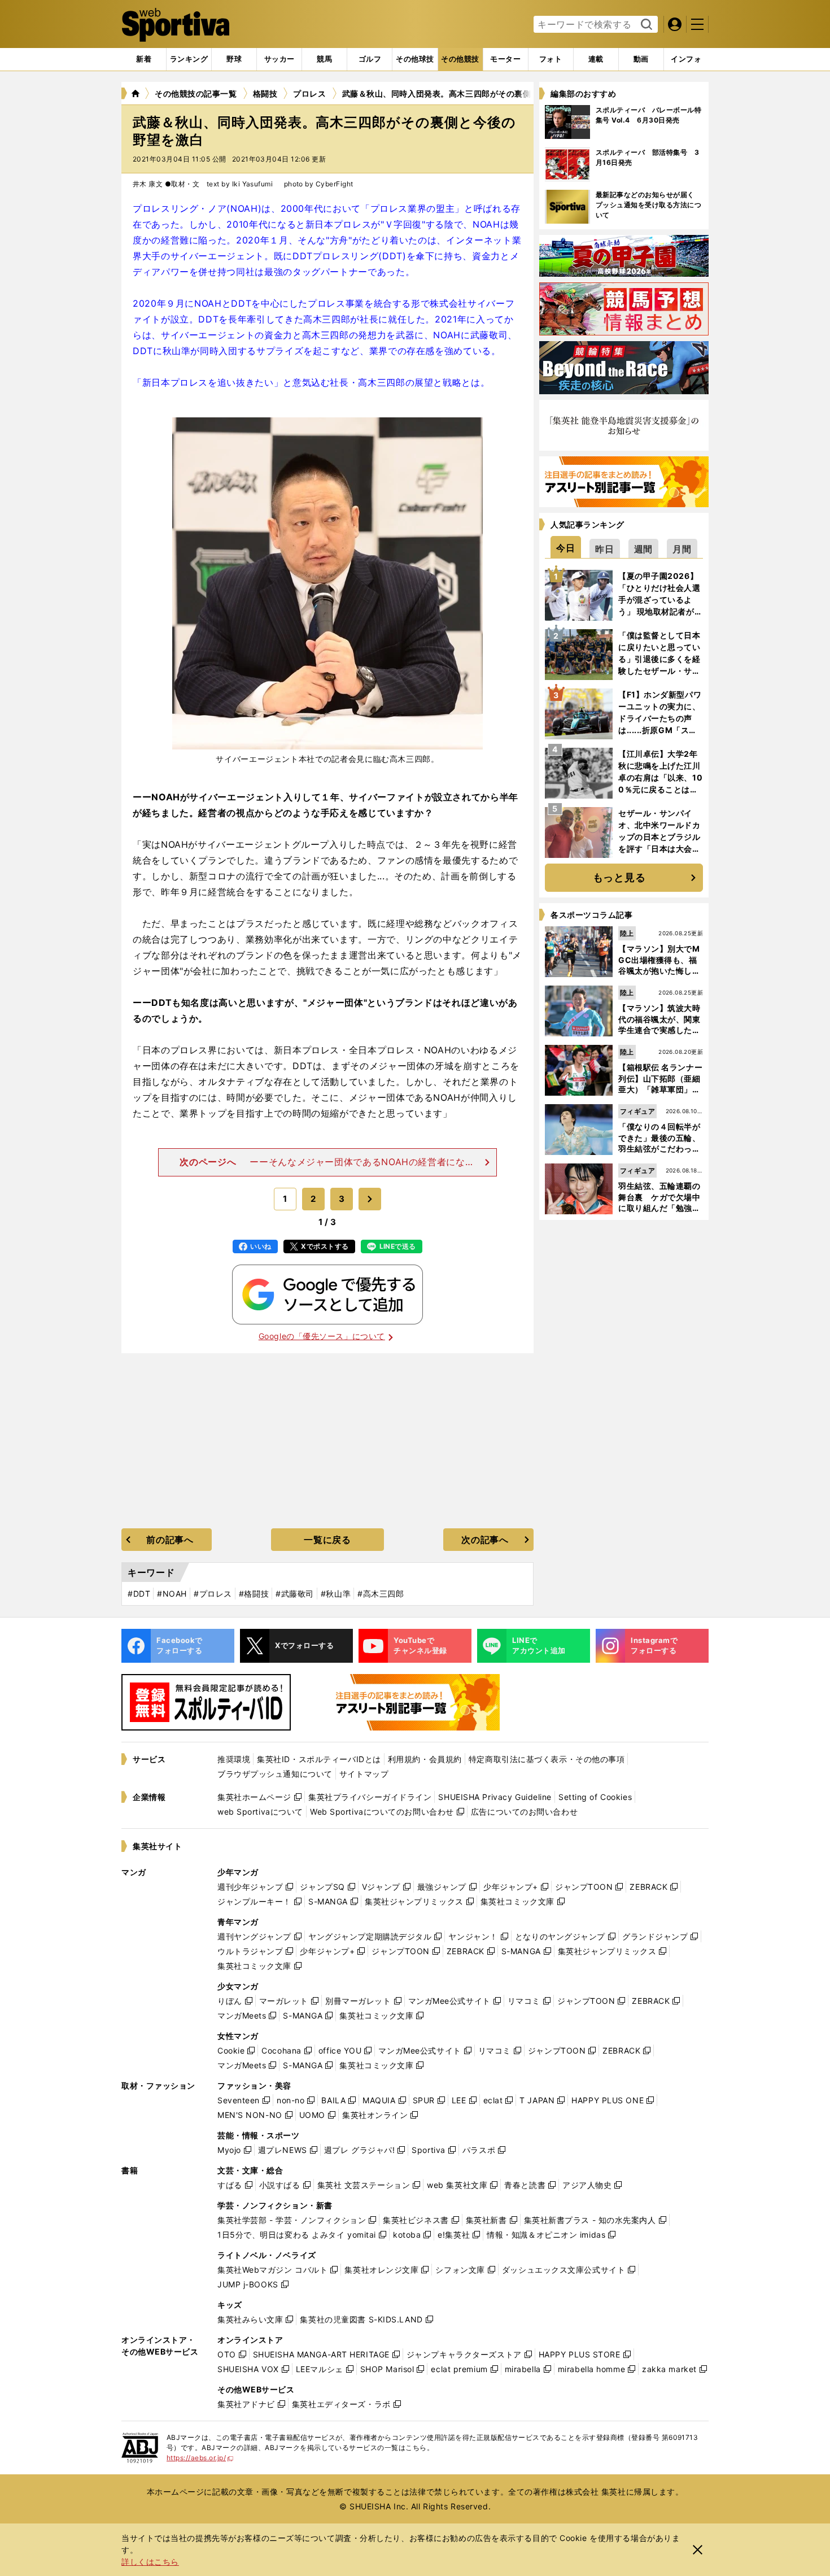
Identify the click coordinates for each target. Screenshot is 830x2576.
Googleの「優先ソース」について (322, 1336)
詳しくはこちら (150, 2562)
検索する (645, 25)
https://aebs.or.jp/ (200, 2458)
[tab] (234, 59)
